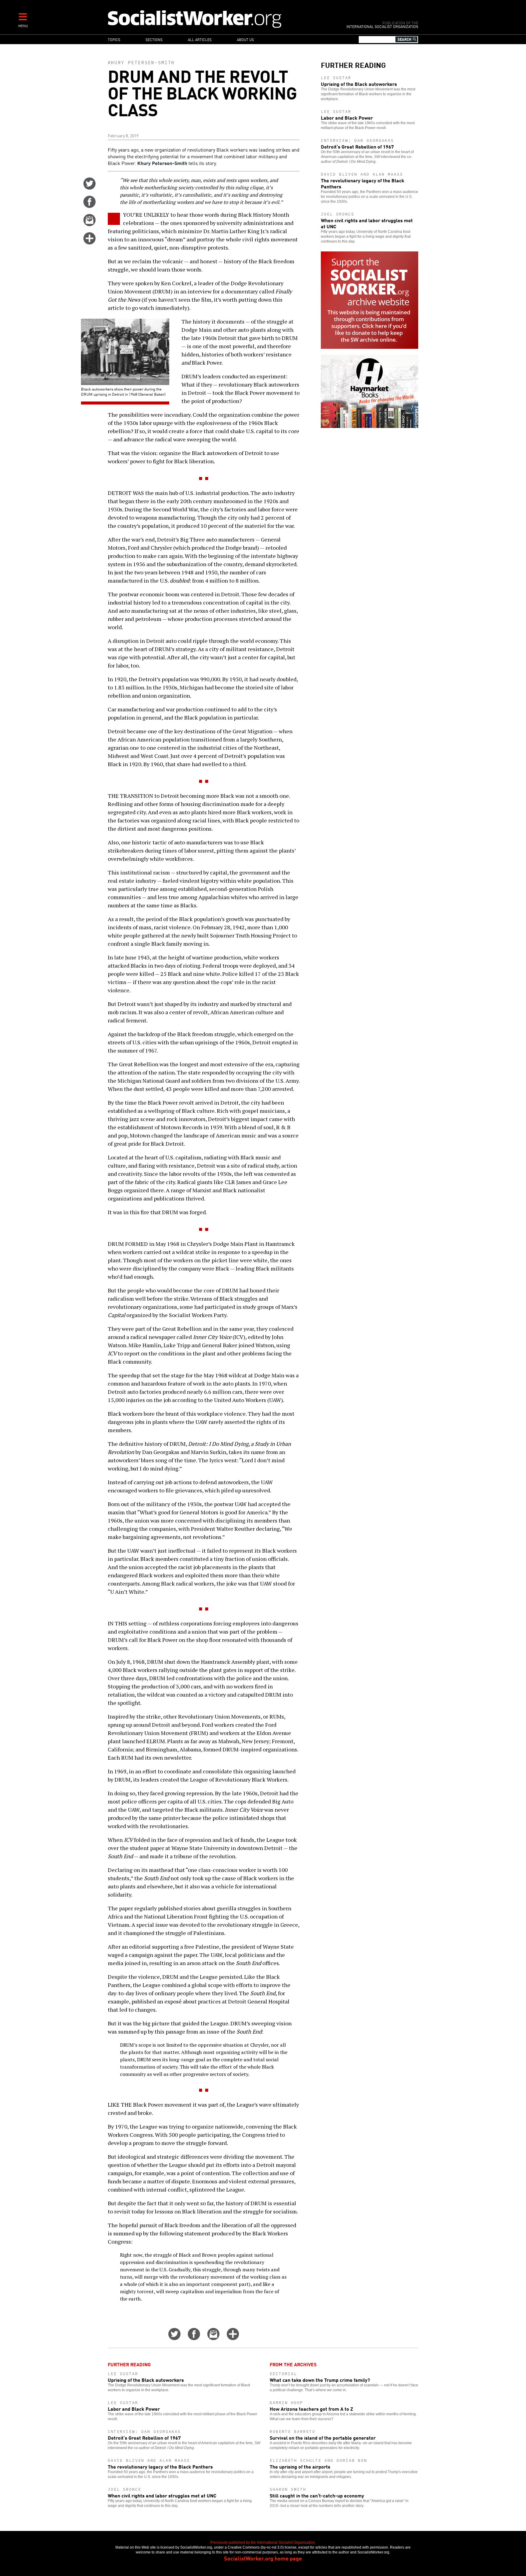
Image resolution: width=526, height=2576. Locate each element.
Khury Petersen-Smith (141, 63)
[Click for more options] (89, 242)
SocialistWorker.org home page (263, 2558)
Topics (114, 39)
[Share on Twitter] (89, 188)
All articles (200, 39)
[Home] (221, 19)
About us (245, 39)
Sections (154, 39)
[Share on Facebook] (89, 206)
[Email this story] (89, 224)
